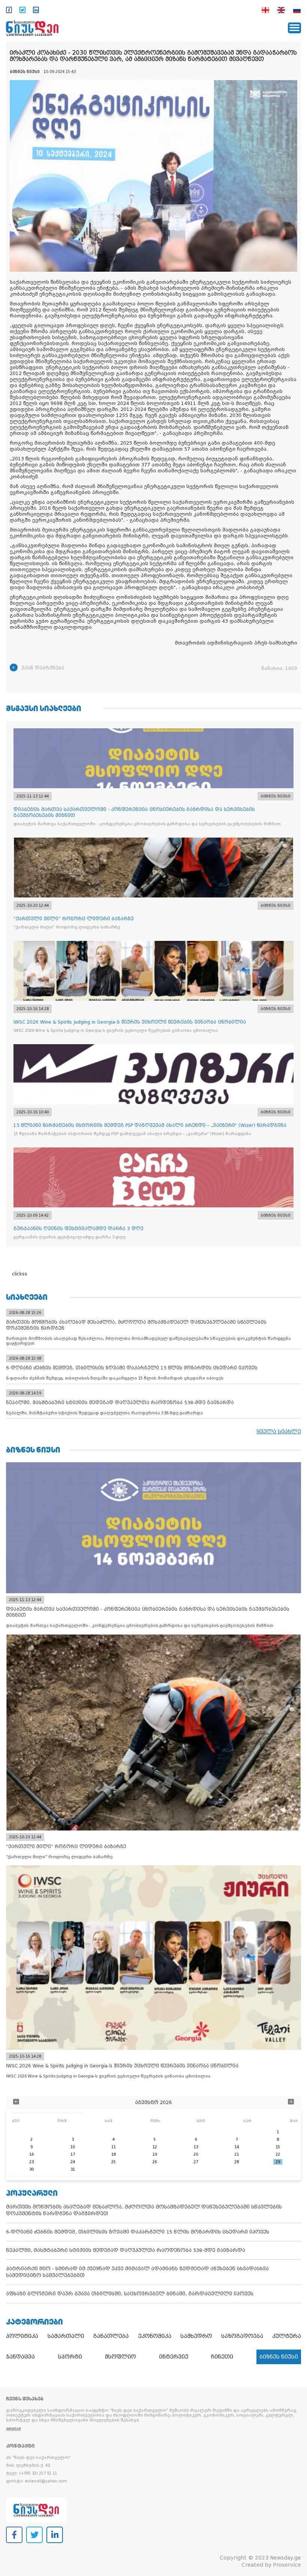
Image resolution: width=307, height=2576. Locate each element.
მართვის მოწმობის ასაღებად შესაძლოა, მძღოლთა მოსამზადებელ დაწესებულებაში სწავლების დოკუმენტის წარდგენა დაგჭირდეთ (144, 2210)
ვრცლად (13, 2429)
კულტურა (287, 2336)
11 (113, 2147)
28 (237, 2162)
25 (113, 2162)
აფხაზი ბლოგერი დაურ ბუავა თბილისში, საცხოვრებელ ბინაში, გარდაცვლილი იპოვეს (130, 2294)
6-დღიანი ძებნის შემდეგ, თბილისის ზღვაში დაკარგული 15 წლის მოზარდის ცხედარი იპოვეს (138, 2232)
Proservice (287, 2565)
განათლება (111, 2336)
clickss (20, 1274)
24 (73, 2162)
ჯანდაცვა (20, 2357)
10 (73, 2147)
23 (31, 2162)
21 (237, 2154)
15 (278, 2147)
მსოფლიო (120, 2357)
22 (278, 2154)
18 (113, 2154)
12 (155, 2147)
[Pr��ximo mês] (291, 2102)
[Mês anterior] (16, 2102)
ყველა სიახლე (279, 1432)
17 (73, 2154)
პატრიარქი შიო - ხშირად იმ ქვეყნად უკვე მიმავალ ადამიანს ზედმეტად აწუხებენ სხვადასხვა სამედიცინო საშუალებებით (137, 2272)
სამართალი (66, 2336)
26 (155, 2162)
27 (196, 2162)
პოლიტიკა (22, 2336)
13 (196, 2147)
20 (196, 2154)
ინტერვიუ (174, 2357)
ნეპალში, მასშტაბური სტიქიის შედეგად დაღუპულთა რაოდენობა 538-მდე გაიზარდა (126, 2250)
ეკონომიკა (155, 2336)
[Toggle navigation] (294, 28)
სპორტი (70, 2357)
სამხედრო (196, 2336)
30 (31, 2169)
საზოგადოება (242, 2336)
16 (31, 2154)
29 (278, 2162)
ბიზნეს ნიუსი (279, 2357)
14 (237, 2147)
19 (155, 2154)
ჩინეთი (222, 2357)
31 (73, 2169)
